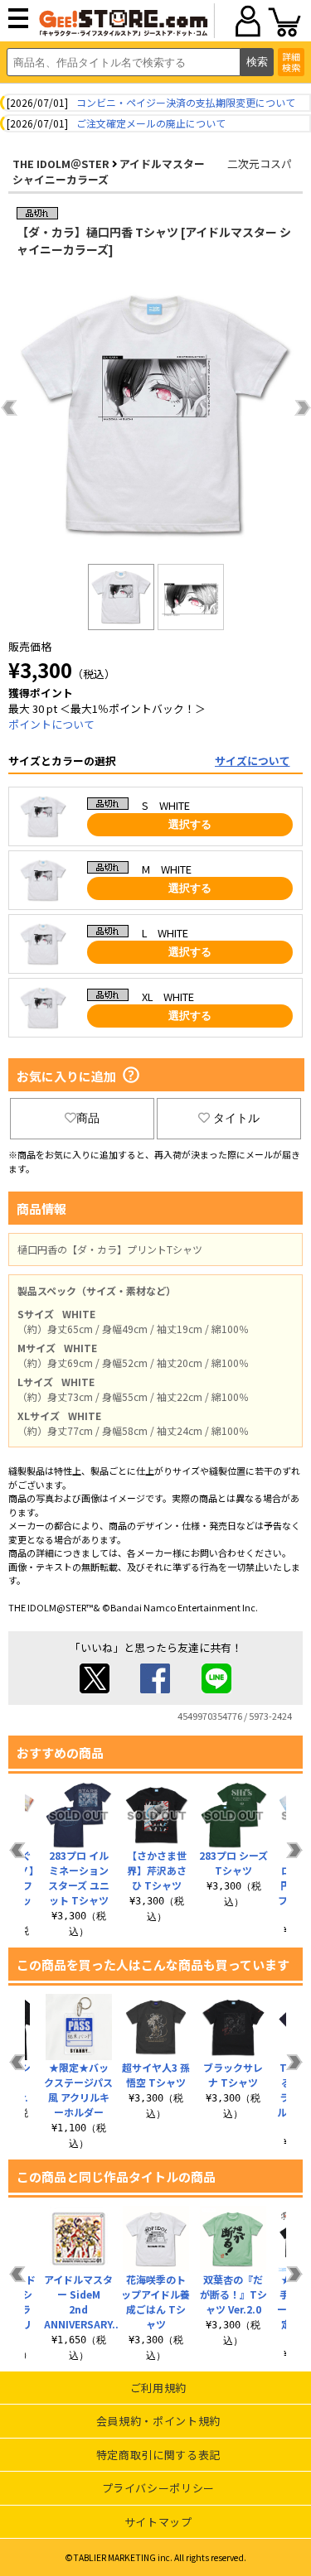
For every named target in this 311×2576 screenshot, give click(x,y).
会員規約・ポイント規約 (158, 2421)
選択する (190, 824)
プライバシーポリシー (159, 2488)
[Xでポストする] (95, 1689)
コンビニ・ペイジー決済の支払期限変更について (186, 102)
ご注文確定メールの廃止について (151, 123)
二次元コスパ (260, 164)
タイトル (236, 1118)
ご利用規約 (158, 2388)
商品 (88, 1118)
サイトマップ (158, 2522)
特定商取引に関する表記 (158, 2455)
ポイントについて (51, 724)
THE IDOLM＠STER (61, 164)
